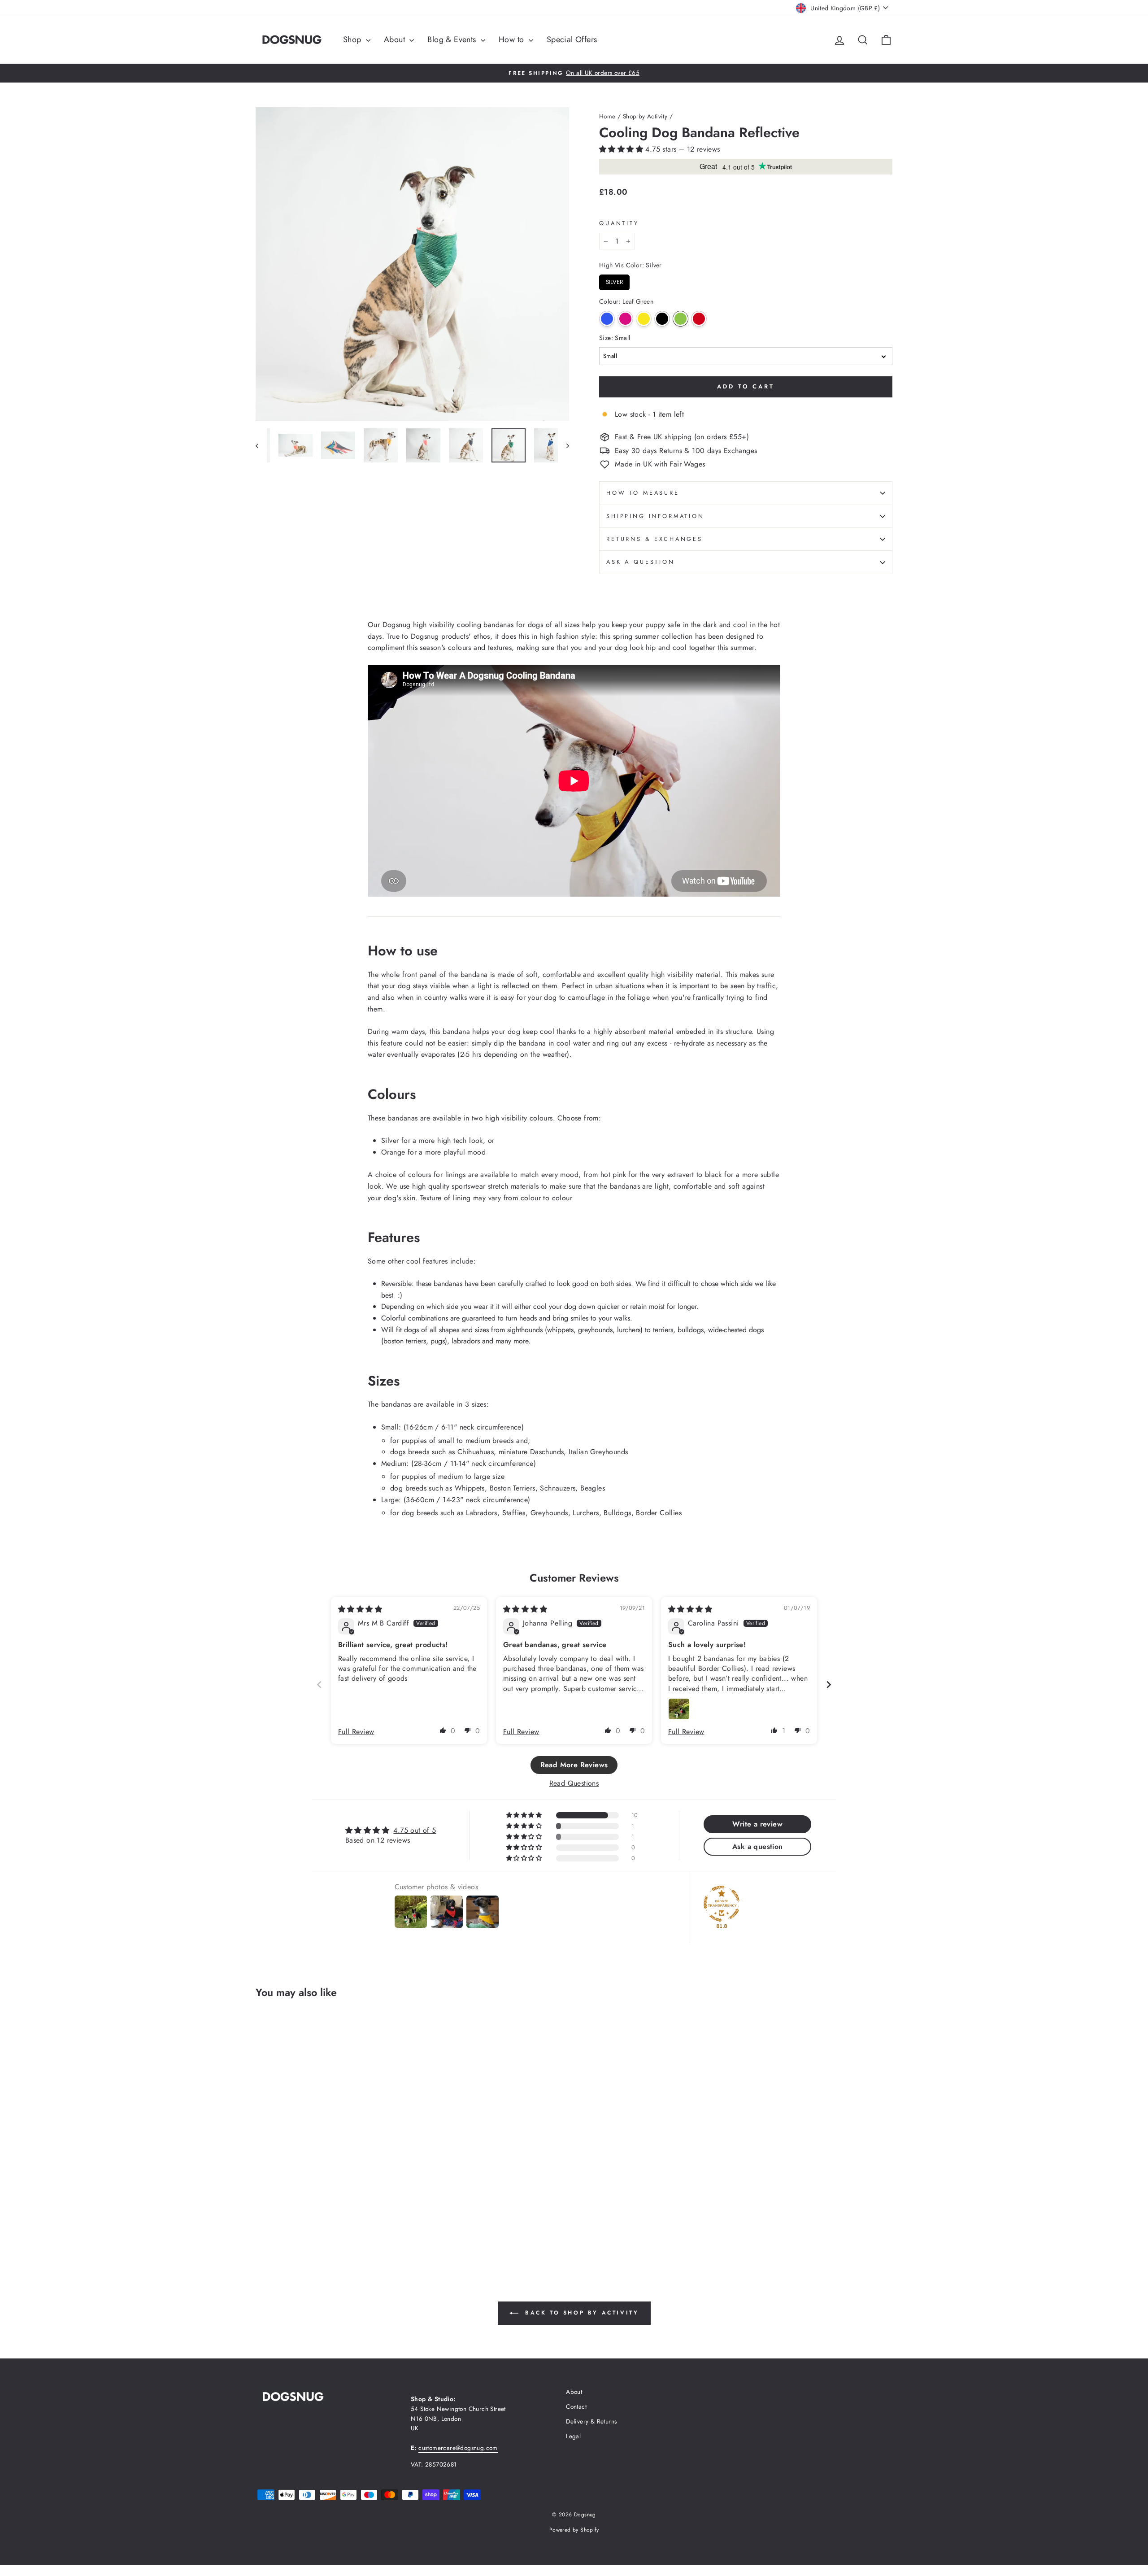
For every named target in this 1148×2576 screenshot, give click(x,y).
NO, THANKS (658, 1347)
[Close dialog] (731, 1173)
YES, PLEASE (658, 1313)
